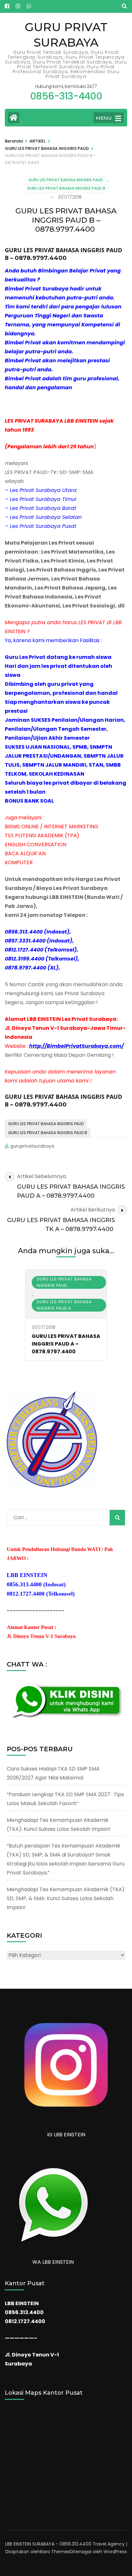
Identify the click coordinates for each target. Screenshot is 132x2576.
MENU (104, 118)
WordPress (115, 2552)
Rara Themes (55, 2552)
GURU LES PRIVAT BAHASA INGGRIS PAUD (66, 180)
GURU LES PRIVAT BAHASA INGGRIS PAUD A (64, 1305)
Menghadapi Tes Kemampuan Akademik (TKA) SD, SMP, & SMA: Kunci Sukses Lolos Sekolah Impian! (66, 1898)
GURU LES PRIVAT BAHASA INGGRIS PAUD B (66, 188)
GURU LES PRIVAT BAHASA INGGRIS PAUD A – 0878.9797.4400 (66, 1344)
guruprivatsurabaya (32, 1146)
